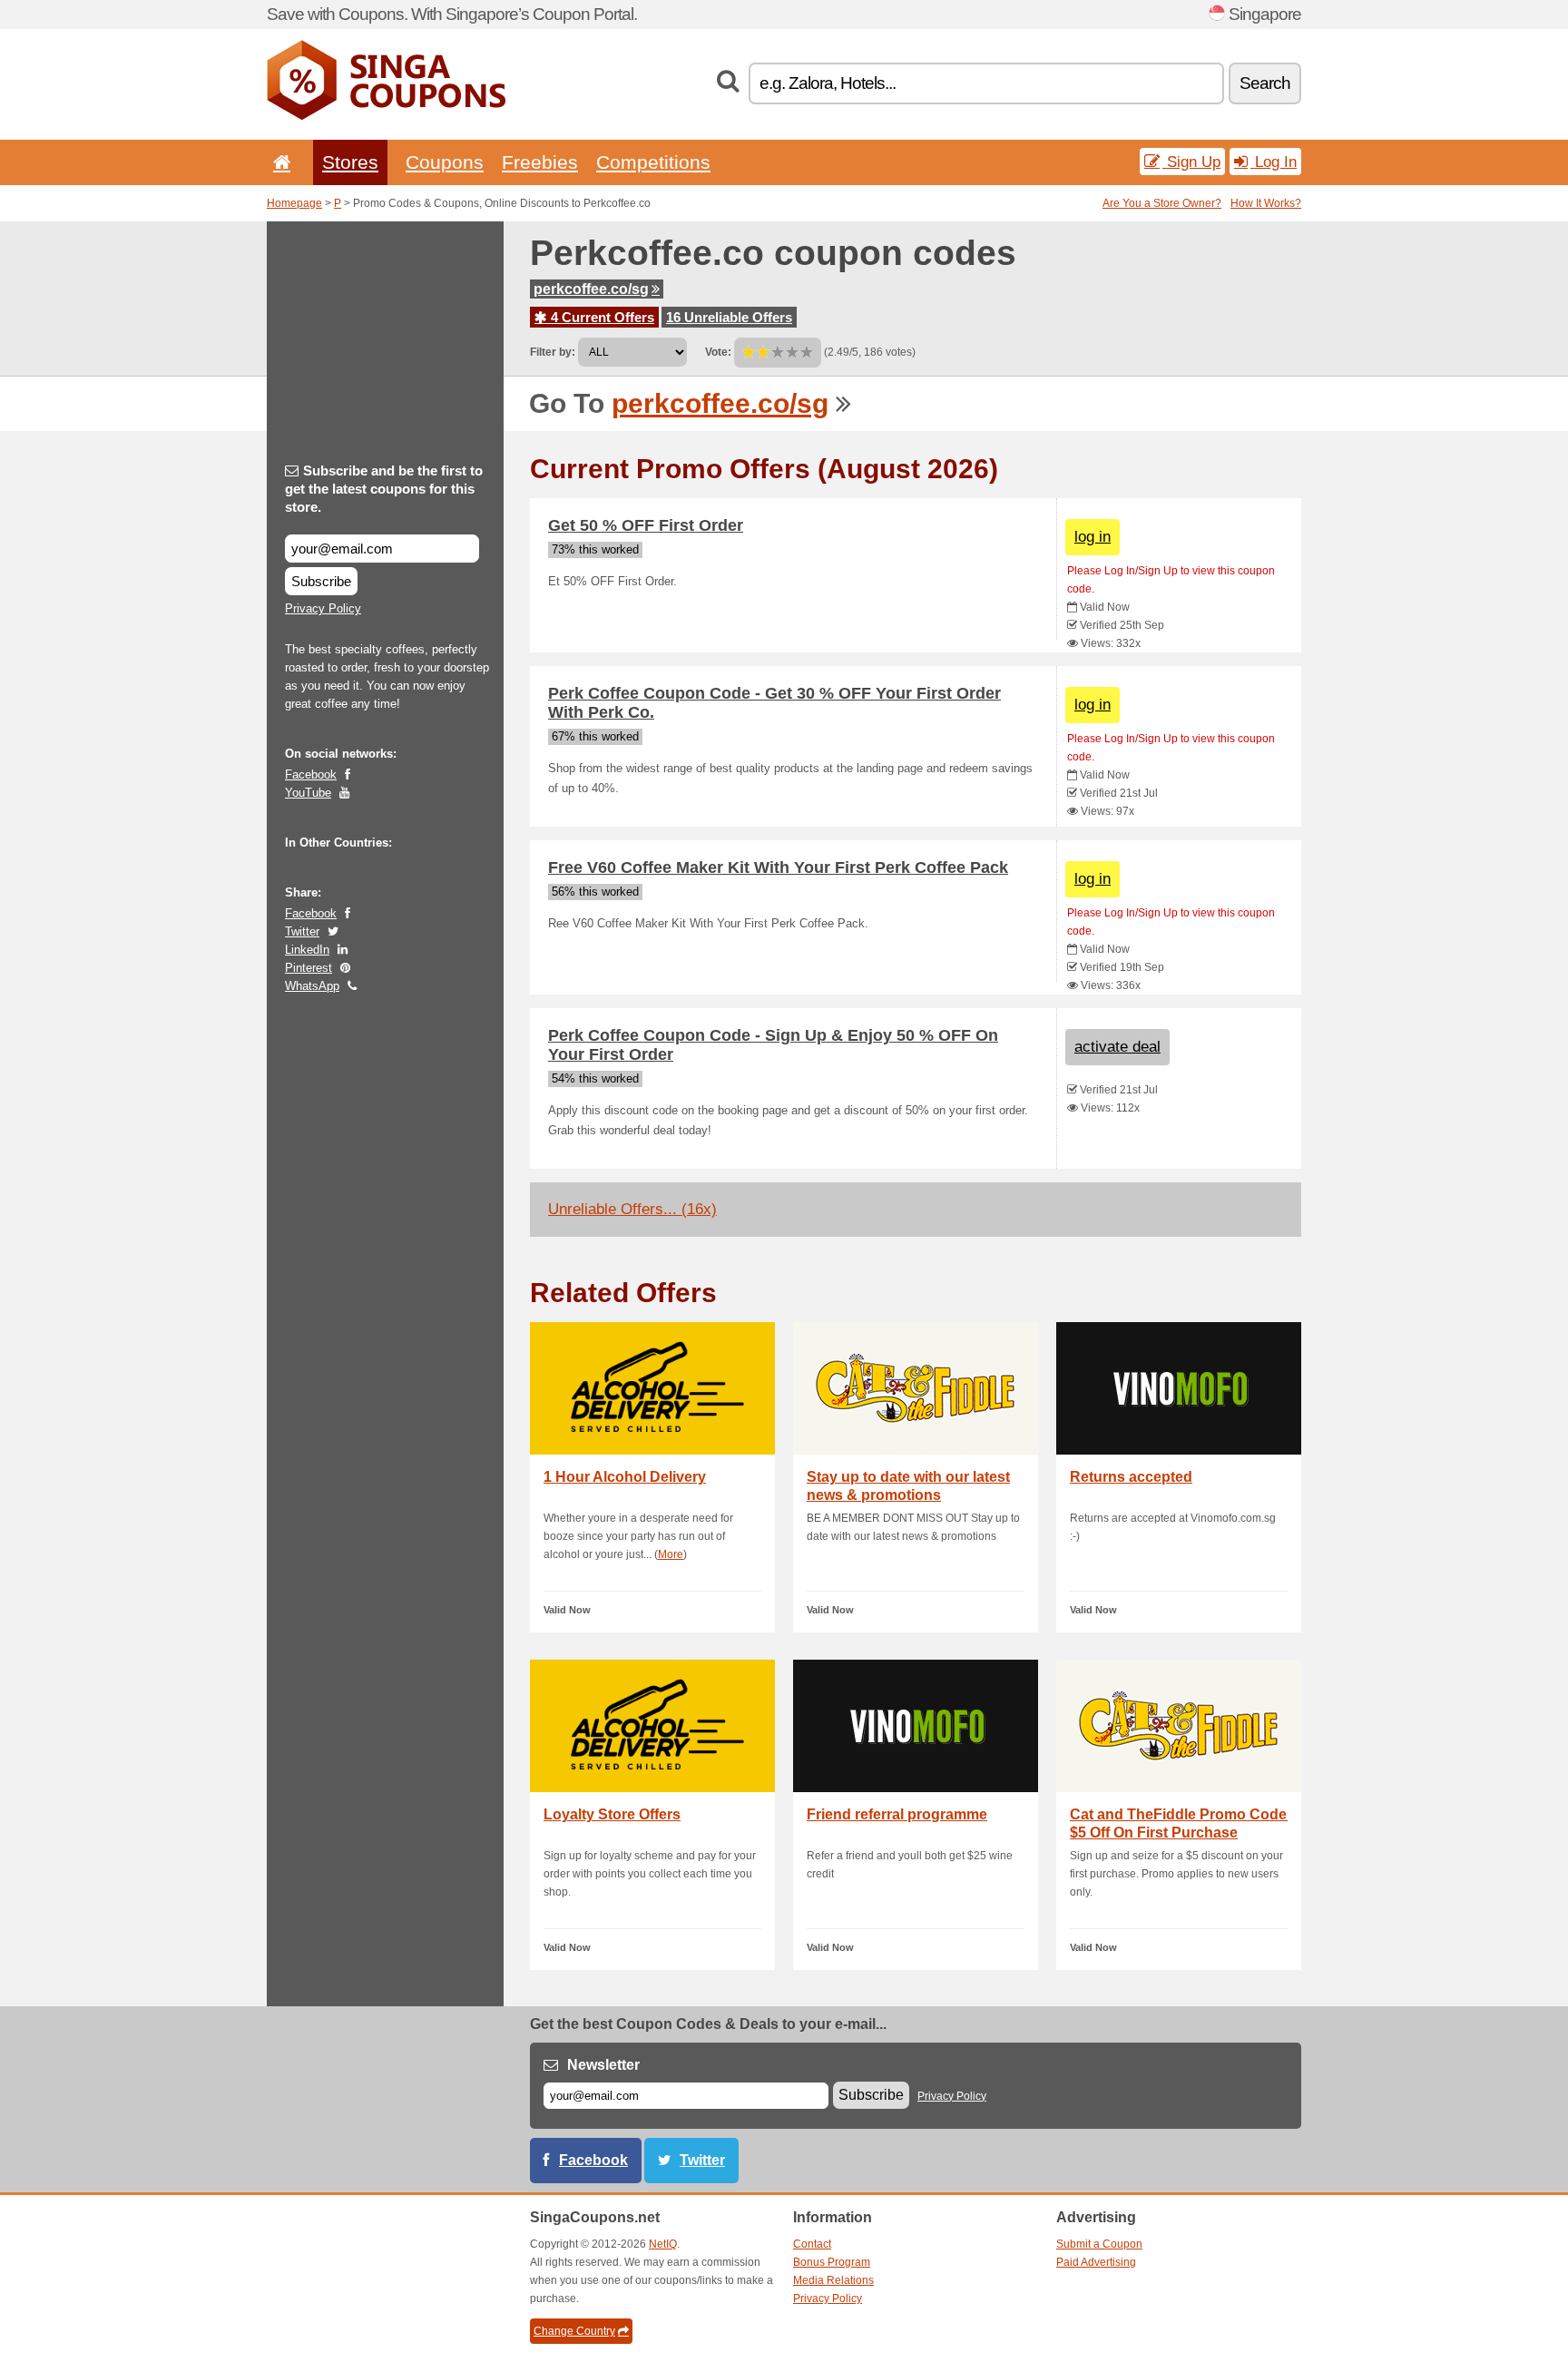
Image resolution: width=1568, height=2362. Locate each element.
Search (1265, 83)
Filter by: (553, 352)
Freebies (540, 162)
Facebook (311, 774)
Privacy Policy (323, 608)
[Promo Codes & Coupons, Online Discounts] (386, 116)
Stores (350, 162)
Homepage (294, 203)
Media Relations (833, 2280)
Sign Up (1191, 162)
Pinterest (309, 968)
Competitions (653, 162)
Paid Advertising (1096, 2262)
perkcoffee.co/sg (591, 289)
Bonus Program (832, 2262)
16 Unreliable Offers (729, 317)
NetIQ (663, 2244)
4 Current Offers (601, 317)
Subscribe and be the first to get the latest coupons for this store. (384, 489)
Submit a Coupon (1099, 2244)
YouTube (308, 793)
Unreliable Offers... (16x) (632, 1209)
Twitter (302, 931)
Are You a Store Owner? (1162, 203)
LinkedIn (307, 950)
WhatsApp (312, 986)
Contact (812, 2244)
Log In (1274, 162)
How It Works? (1266, 203)
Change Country (574, 2331)
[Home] (279, 162)
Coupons (445, 162)
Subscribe (321, 581)
